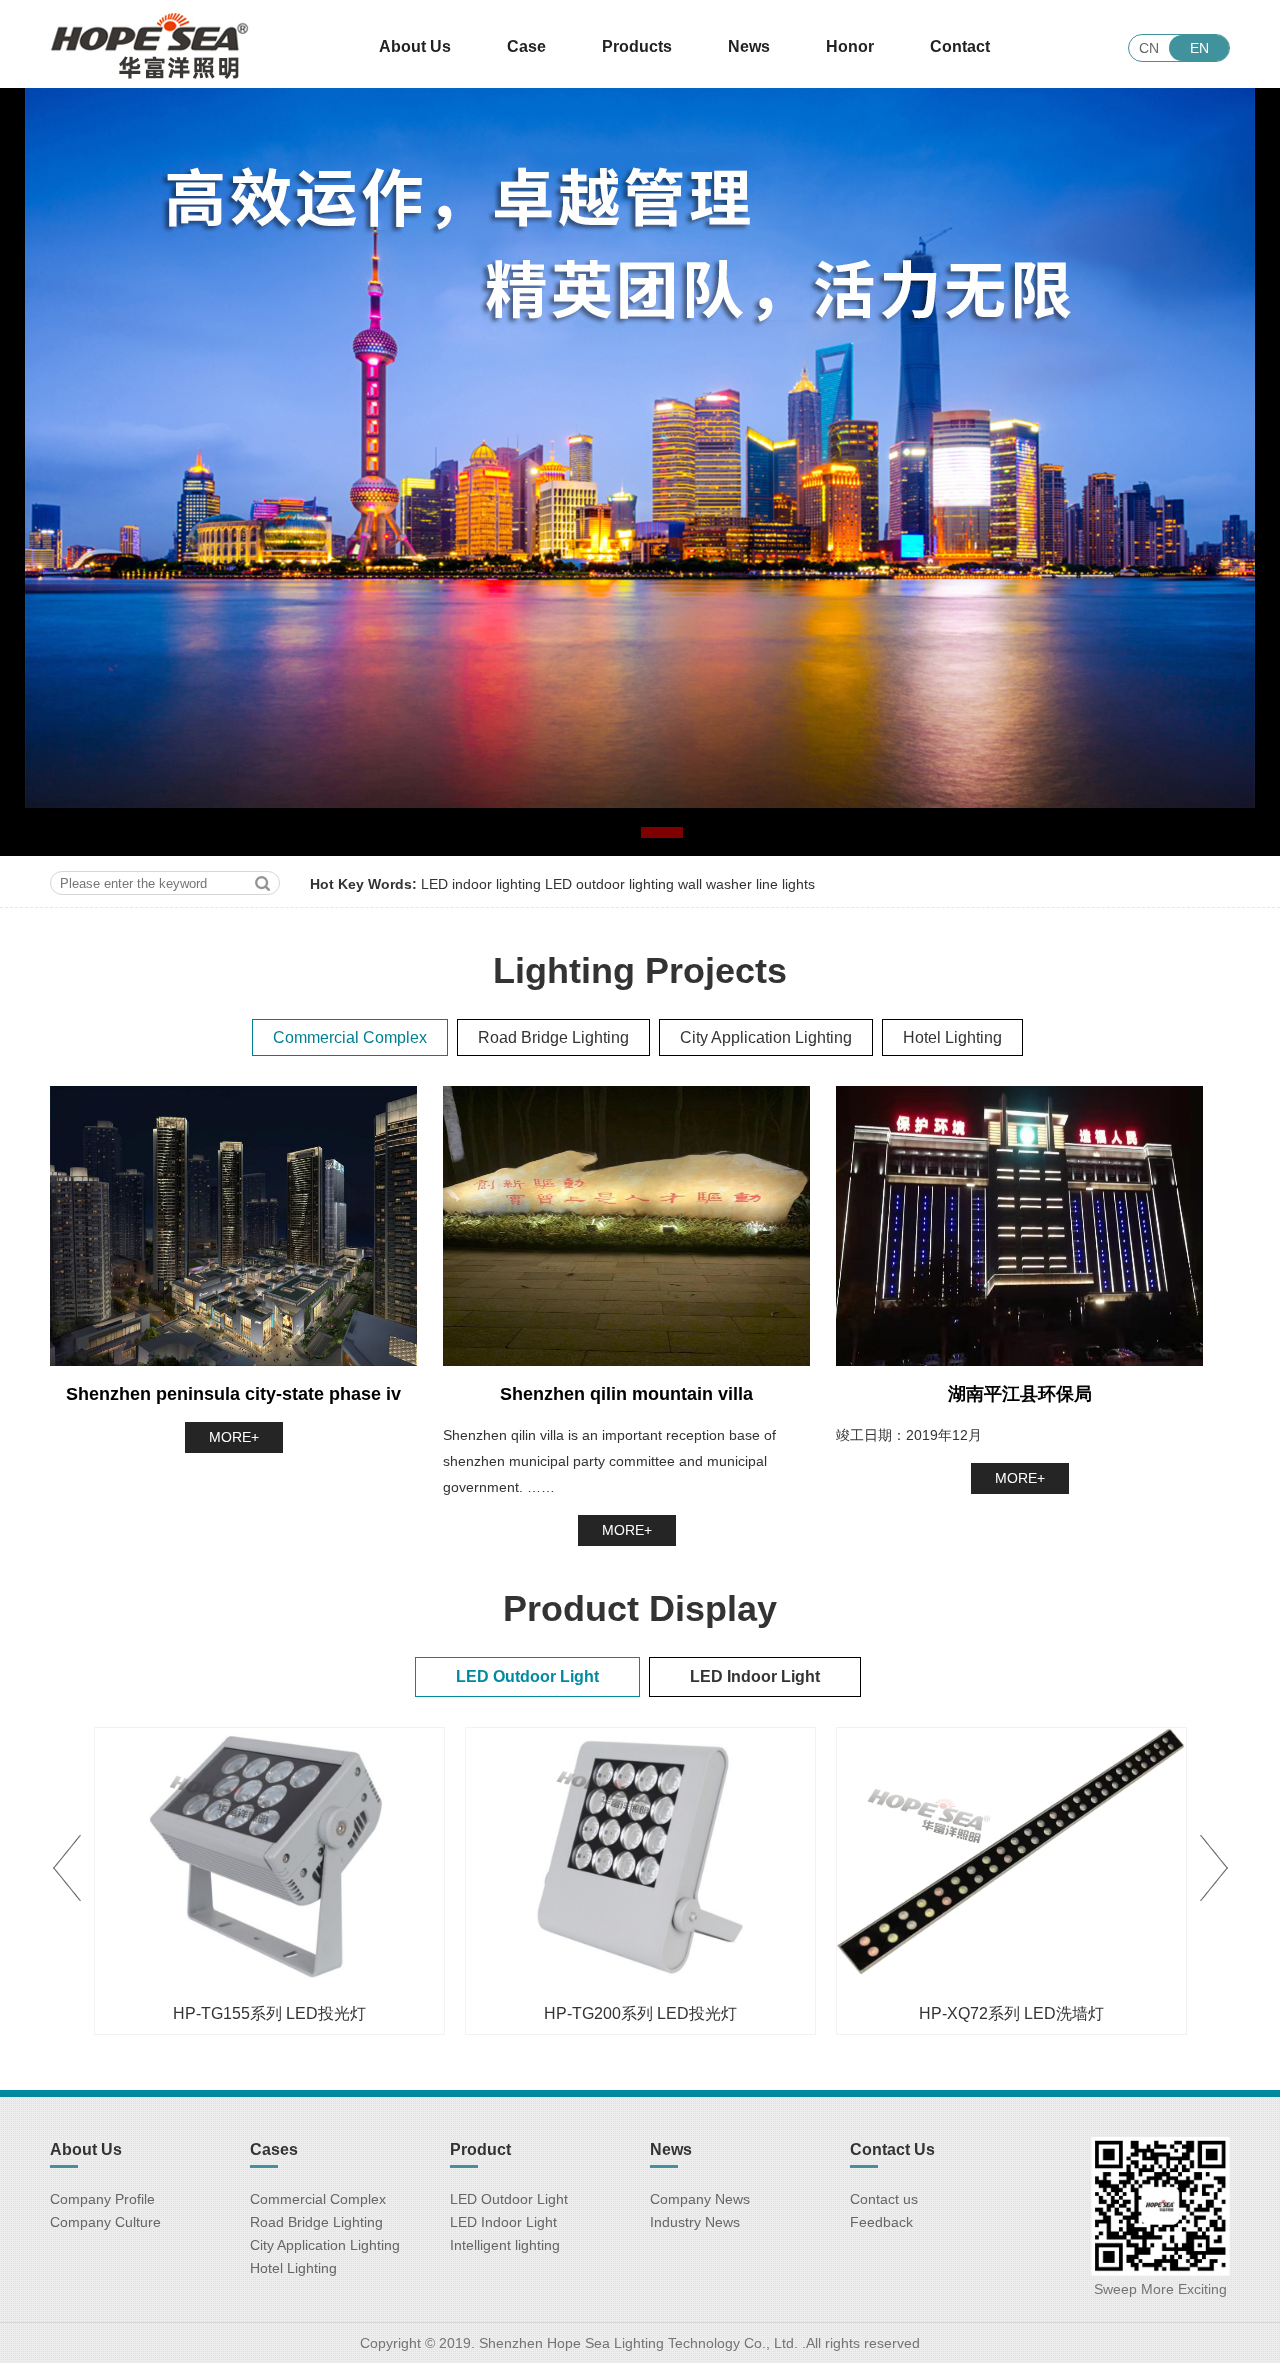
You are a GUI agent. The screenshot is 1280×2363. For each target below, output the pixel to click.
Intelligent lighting (505, 2245)
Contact (960, 46)
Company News (700, 2199)
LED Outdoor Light (509, 2199)
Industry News (695, 2222)
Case (526, 46)
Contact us (884, 2199)
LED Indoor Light (503, 2222)
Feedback (881, 2222)
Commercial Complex (318, 2199)
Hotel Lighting (293, 2268)
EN (1199, 48)
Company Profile (102, 2199)
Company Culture (105, 2222)
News (749, 46)
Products (637, 46)
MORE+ (234, 1437)
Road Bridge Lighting (316, 2222)
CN (1149, 48)
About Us (415, 46)
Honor (850, 46)
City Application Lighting (325, 2245)
